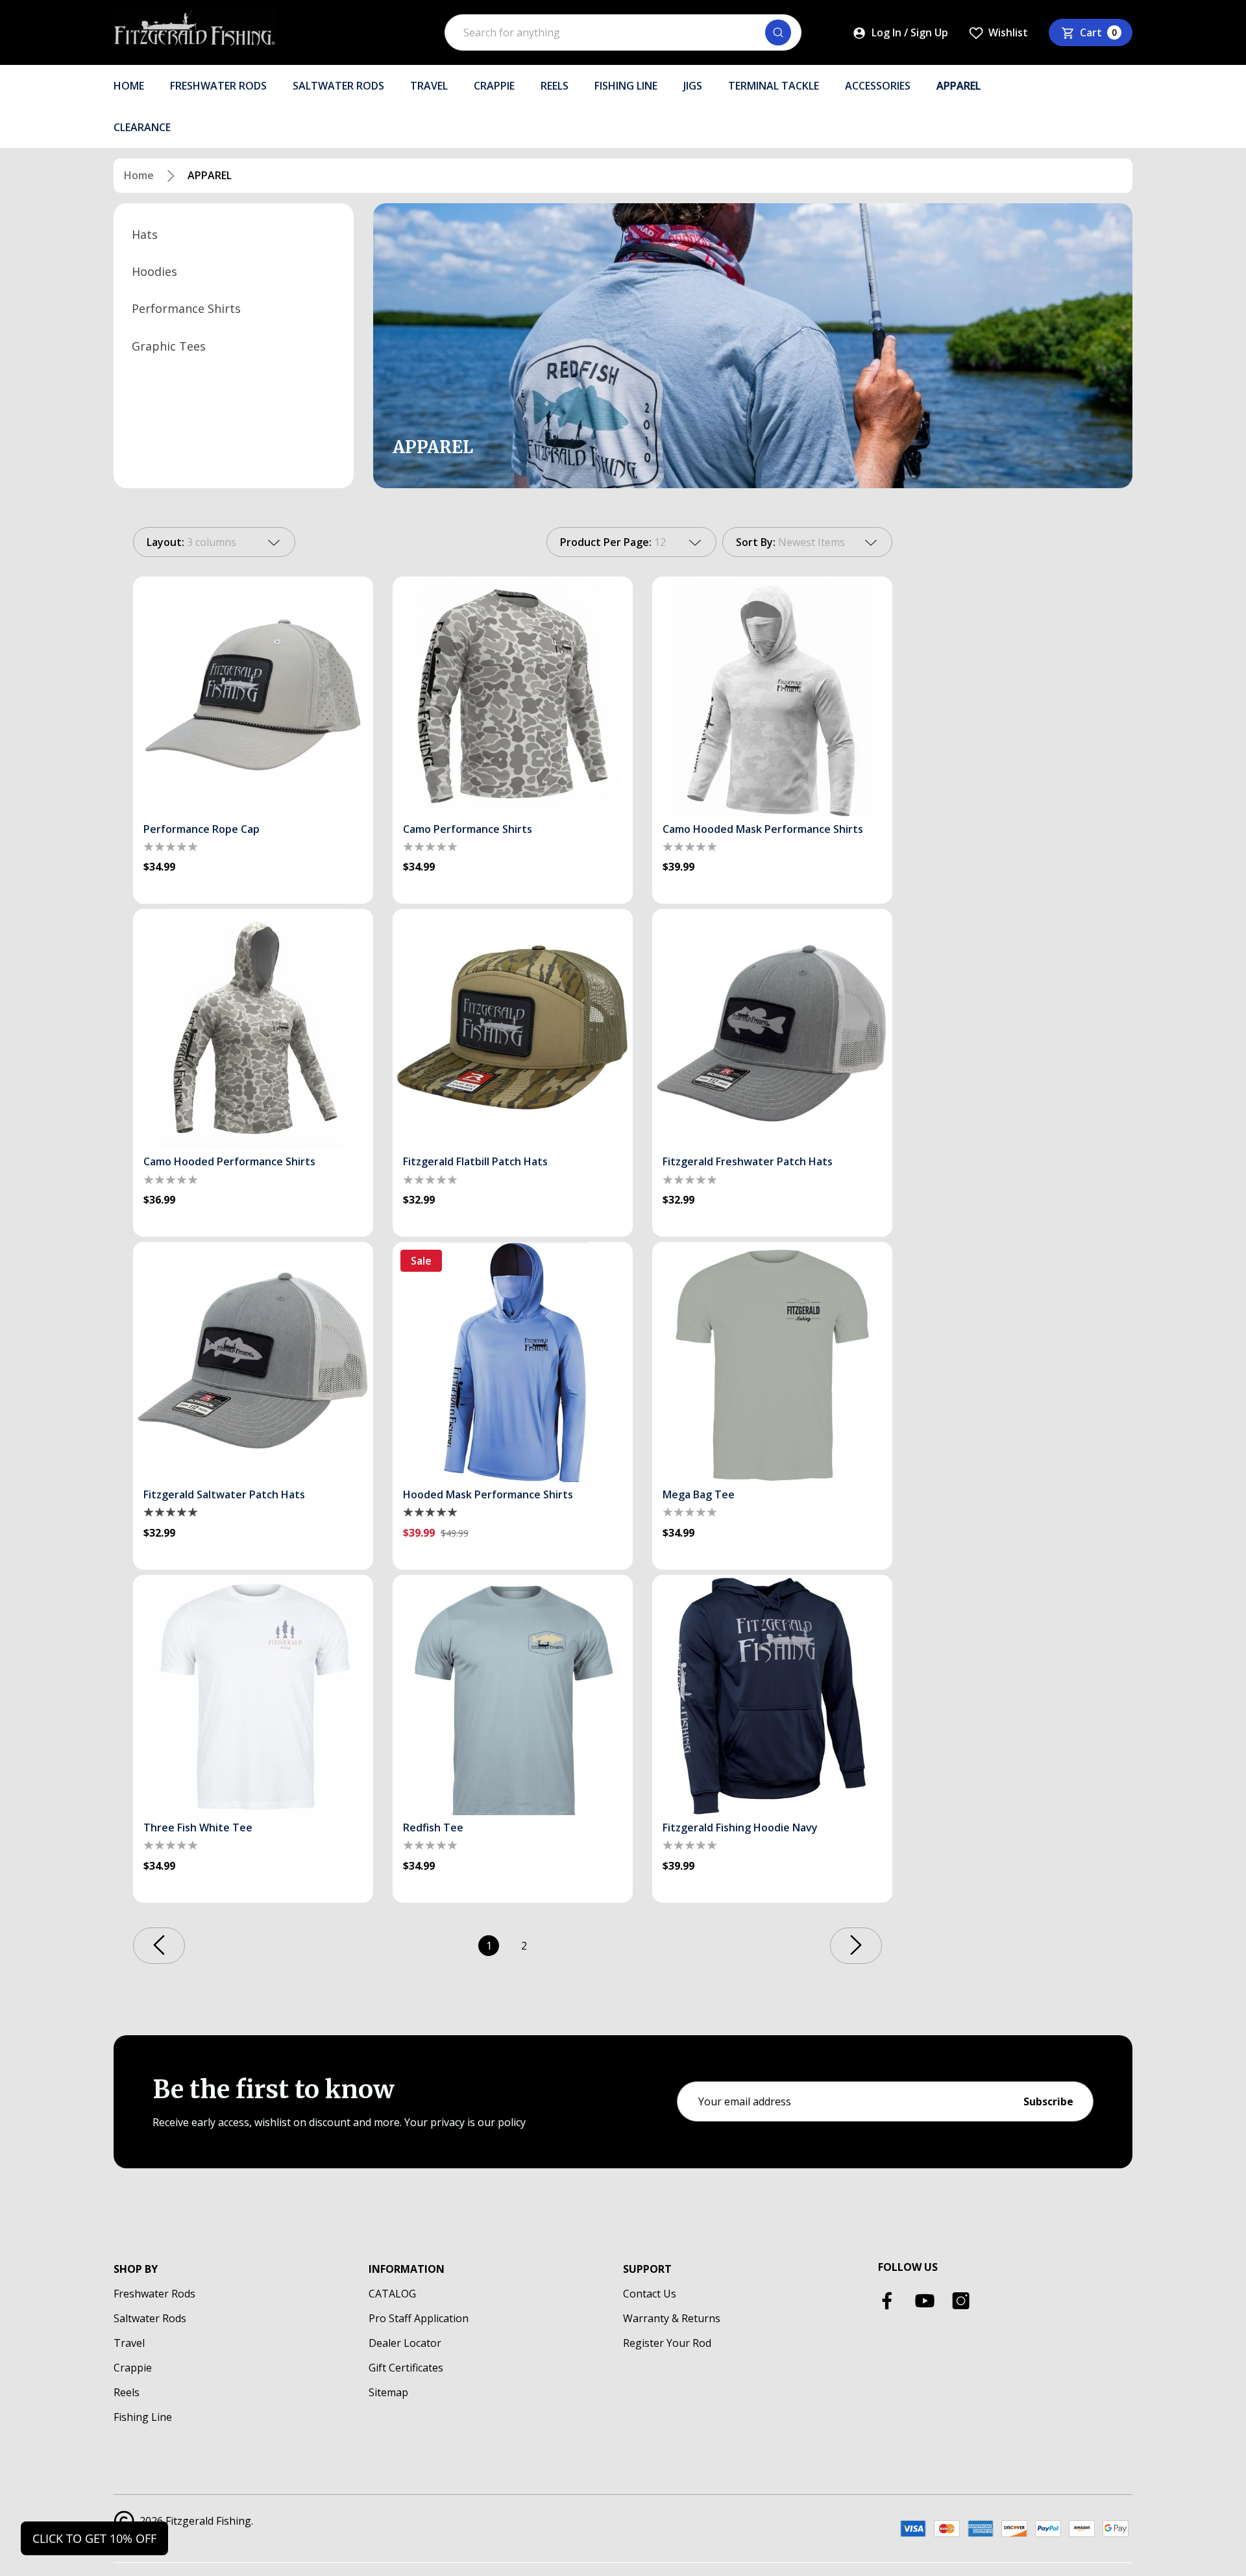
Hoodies (154, 271)
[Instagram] (961, 2301)
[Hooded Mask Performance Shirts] (513, 1362)
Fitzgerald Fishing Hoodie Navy (740, 1827)
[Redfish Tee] (513, 1695)
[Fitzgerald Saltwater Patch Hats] (253, 1362)
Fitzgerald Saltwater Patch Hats (224, 1494)
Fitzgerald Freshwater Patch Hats (748, 1161)
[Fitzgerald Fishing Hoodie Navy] (772, 1695)
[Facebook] (888, 2301)
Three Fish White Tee (198, 1827)
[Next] (856, 1946)
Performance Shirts (186, 308)
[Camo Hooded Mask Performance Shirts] (772, 697)
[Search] (778, 32)
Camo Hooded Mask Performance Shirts (763, 829)
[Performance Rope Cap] (253, 697)
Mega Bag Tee (699, 1494)
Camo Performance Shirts (468, 829)
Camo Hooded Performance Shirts (229, 1161)
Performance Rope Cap (202, 829)
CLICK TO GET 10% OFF (94, 2538)
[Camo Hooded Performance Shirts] (253, 1029)
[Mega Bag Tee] (772, 1362)
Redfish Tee (433, 1827)
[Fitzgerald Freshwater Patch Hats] (772, 1029)
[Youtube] (925, 2301)
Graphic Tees (169, 345)
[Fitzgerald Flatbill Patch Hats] (513, 1029)
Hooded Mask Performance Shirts (488, 1494)
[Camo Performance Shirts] (513, 697)
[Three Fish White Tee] (253, 1695)
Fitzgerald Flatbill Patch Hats (475, 1161)
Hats (145, 234)
